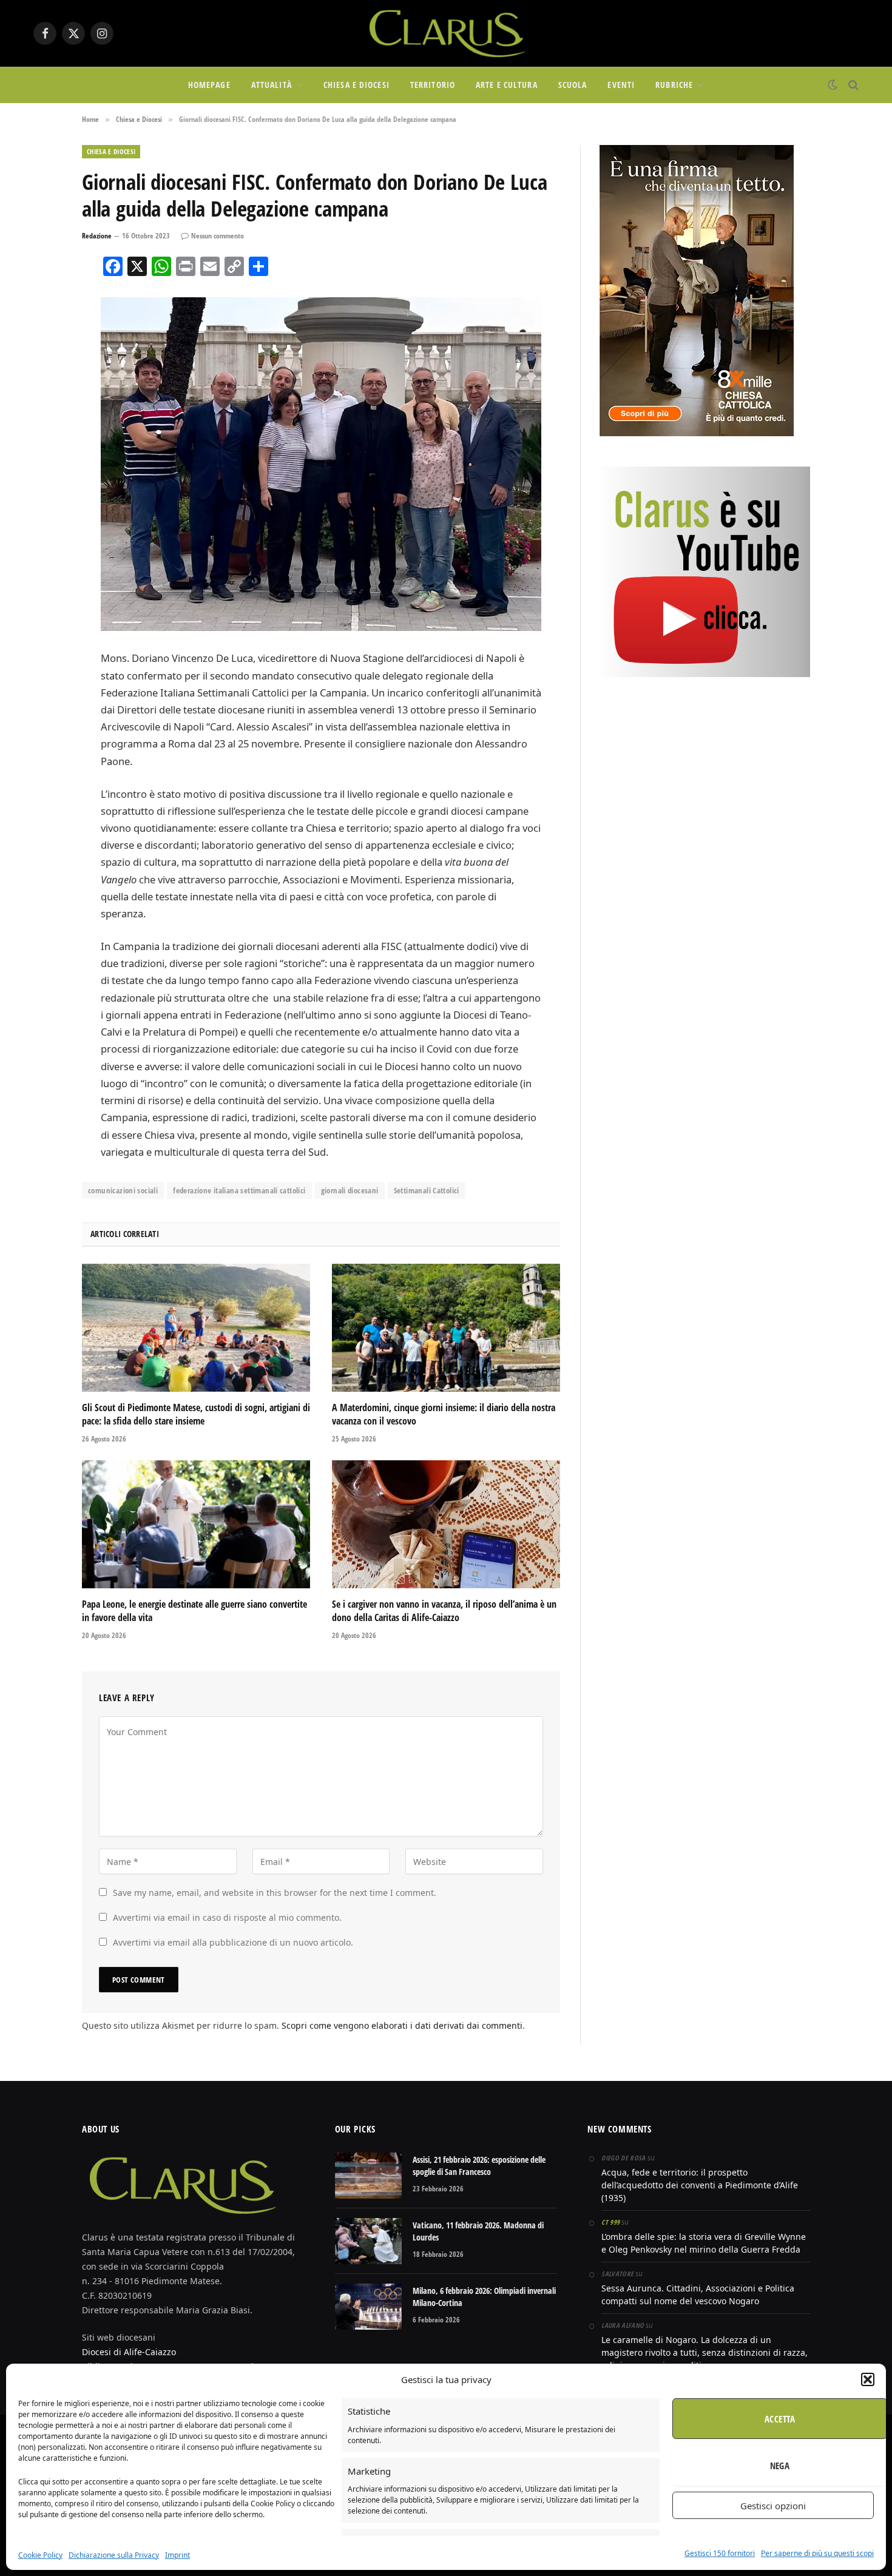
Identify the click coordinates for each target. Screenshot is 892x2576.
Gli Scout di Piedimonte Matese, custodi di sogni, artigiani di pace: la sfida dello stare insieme (196, 1414)
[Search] (852, 85)
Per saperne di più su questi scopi (817, 2553)
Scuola (573, 85)
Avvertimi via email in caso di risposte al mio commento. (227, 1917)
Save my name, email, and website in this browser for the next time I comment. (275, 1893)
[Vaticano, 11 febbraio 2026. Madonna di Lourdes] (368, 2241)
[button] (868, 2379)
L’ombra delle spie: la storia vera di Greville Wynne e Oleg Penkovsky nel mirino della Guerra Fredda (704, 2243)
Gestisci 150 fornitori (720, 2553)
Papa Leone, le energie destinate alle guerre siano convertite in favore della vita (194, 1611)
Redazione (97, 236)
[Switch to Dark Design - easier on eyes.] (833, 85)
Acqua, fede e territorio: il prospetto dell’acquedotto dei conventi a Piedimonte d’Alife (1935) (700, 2185)
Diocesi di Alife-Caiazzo (129, 2352)
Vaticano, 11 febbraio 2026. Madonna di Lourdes (478, 2231)
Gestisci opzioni (773, 2506)
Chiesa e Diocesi (356, 85)
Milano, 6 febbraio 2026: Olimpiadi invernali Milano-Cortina (484, 2297)
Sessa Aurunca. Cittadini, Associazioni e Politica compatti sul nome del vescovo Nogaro (698, 2294)
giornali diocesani (350, 1190)
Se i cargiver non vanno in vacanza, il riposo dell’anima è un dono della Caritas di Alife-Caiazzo (444, 1611)
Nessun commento (218, 236)
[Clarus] (446, 33)
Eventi (621, 85)
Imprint (177, 2555)
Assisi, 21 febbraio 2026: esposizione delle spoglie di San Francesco (479, 2166)
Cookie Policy (40, 2555)
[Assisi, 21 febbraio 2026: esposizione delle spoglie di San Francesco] (368, 2176)
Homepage (209, 85)
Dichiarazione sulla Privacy (114, 2555)
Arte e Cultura (507, 85)
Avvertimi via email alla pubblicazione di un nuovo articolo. (233, 1942)
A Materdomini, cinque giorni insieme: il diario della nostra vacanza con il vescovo (444, 1414)
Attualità (272, 85)
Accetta (780, 2419)
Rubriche (674, 85)
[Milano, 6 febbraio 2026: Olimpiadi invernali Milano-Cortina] (368, 2307)
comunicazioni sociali (123, 1190)
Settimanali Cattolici (427, 1190)
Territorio (433, 85)
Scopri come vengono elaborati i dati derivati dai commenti (402, 2025)
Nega (780, 2466)
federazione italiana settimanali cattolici (239, 1190)
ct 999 (610, 2222)
